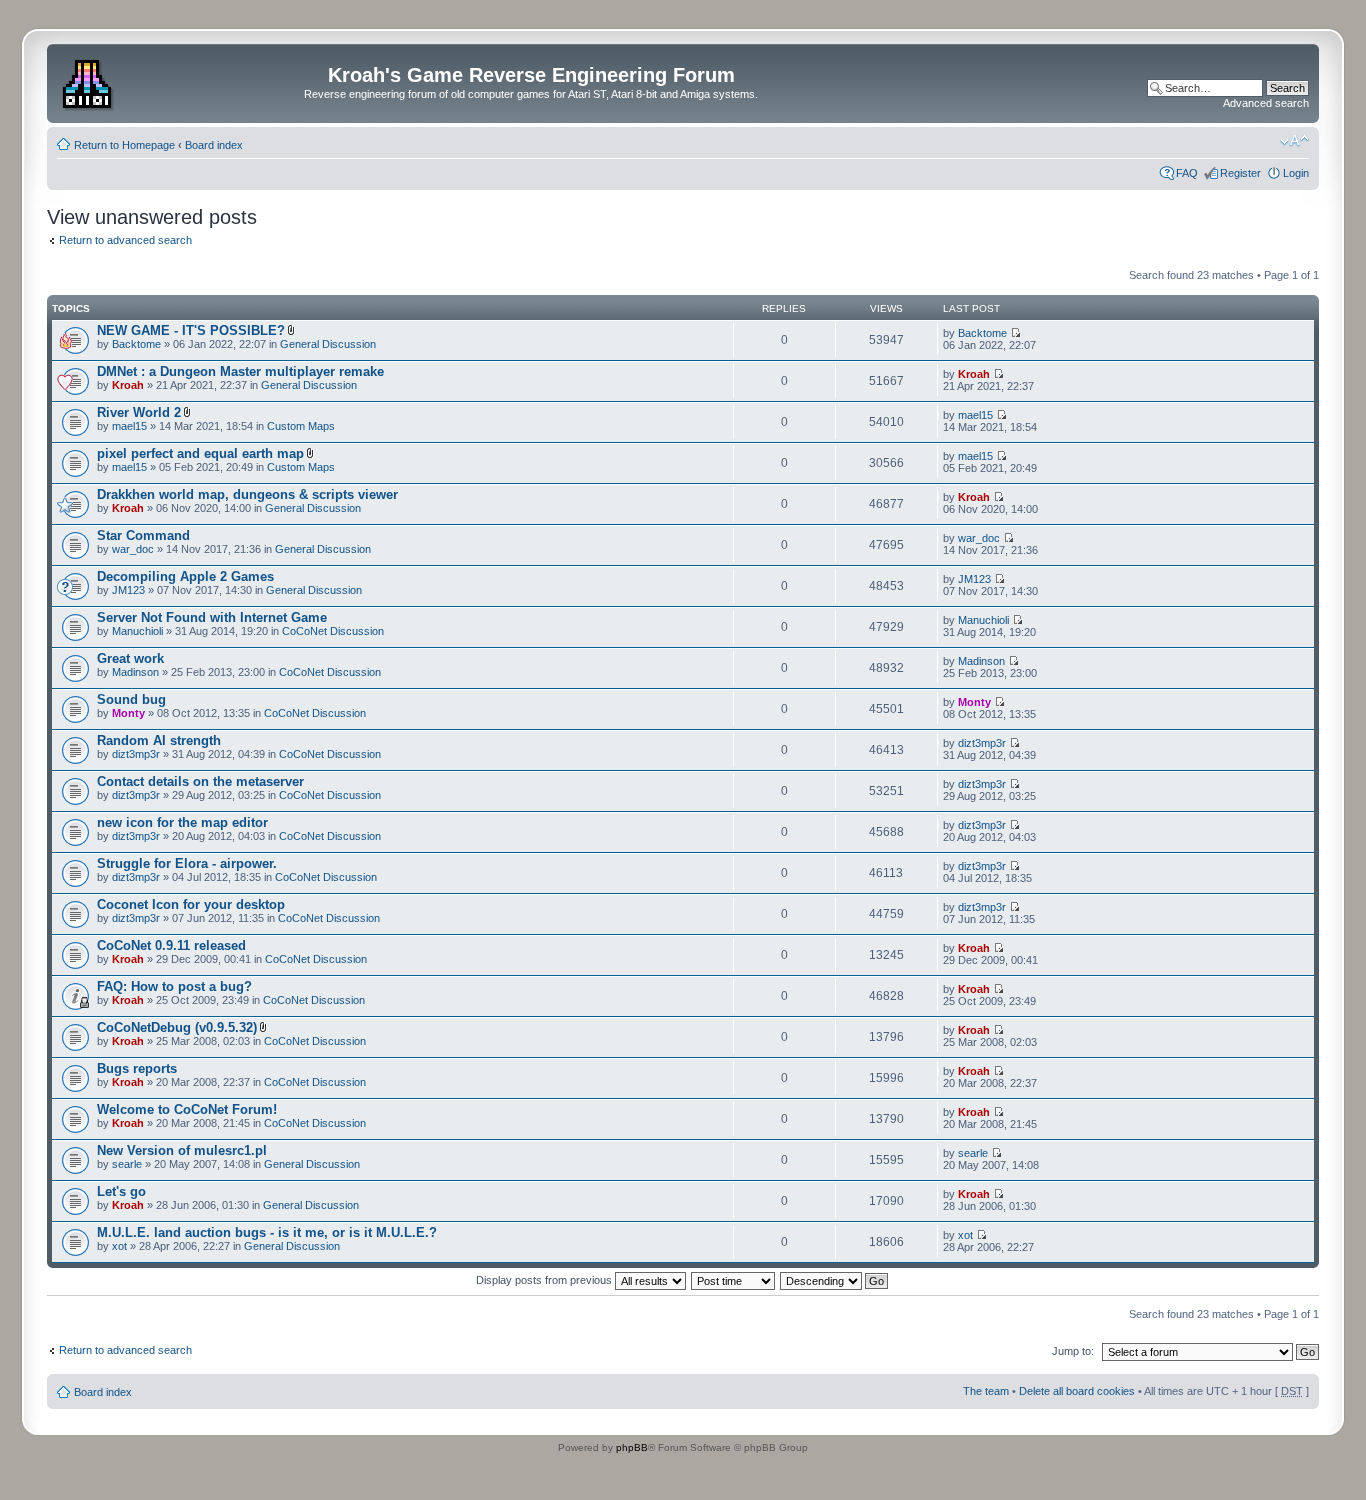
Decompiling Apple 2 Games (185, 576)
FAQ (1187, 173)
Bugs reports (137, 1068)
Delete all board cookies (1077, 1391)
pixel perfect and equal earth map (200, 453)
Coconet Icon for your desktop (191, 904)
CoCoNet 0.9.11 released (171, 945)
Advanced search (1266, 103)
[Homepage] (89, 81)
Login (1296, 173)
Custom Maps (301, 426)
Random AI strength (159, 740)
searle (127, 1164)
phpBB (632, 1447)
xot (119, 1246)
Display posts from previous (545, 1280)
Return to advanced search (125, 240)
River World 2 (139, 412)
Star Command (143, 535)
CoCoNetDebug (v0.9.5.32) (177, 1027)
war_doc (133, 549)
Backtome (136, 344)
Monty (128, 713)
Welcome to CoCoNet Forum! (187, 1109)
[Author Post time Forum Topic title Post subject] (734, 1280)
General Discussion (328, 344)
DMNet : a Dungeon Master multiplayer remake (240, 371)
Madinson (135, 672)
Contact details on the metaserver (200, 781)
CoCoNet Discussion (333, 631)
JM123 (128, 590)
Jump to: (1073, 1351)
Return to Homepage (124, 145)
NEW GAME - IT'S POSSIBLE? (191, 330)
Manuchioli (137, 631)
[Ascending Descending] (835, 1280)
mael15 (129, 426)
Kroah (128, 385)
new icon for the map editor (182, 822)
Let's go (121, 1191)
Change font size (1294, 141)
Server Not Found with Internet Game (212, 617)
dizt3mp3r (136, 754)
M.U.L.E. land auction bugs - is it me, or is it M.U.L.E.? (267, 1232)
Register (1240, 173)
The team (986, 1391)
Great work (130, 658)
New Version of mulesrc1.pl (182, 1150)
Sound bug (131, 699)
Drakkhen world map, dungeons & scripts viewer (247, 494)
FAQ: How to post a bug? (174, 986)
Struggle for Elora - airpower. (187, 863)
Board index (214, 145)
